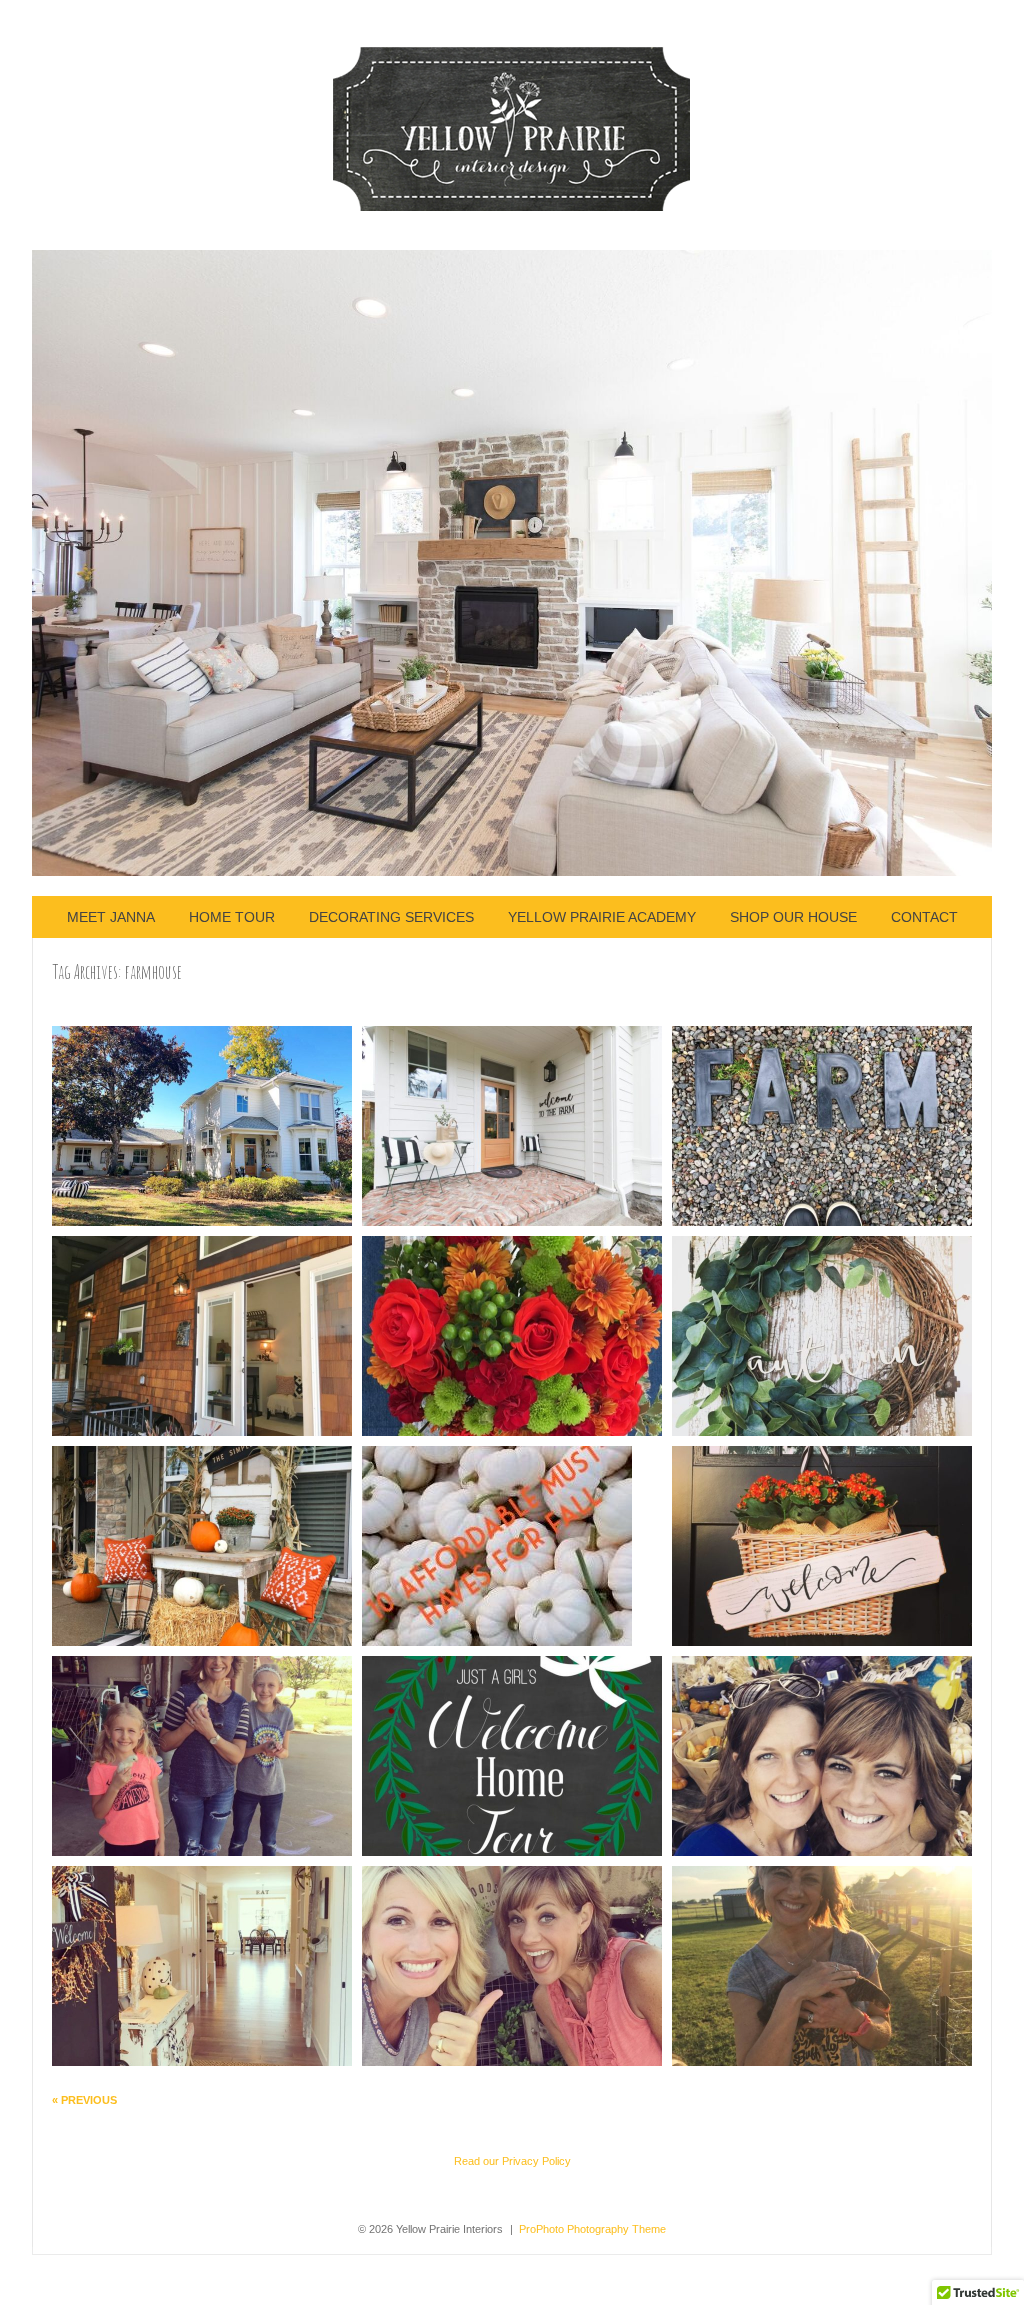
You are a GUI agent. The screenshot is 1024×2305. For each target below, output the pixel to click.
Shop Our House (793, 917)
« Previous (84, 2100)
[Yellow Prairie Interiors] (512, 206)
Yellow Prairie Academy (602, 917)
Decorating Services (391, 917)
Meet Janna (111, 917)
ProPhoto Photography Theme (592, 2229)
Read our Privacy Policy (512, 2161)
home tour (232, 917)
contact (924, 917)
